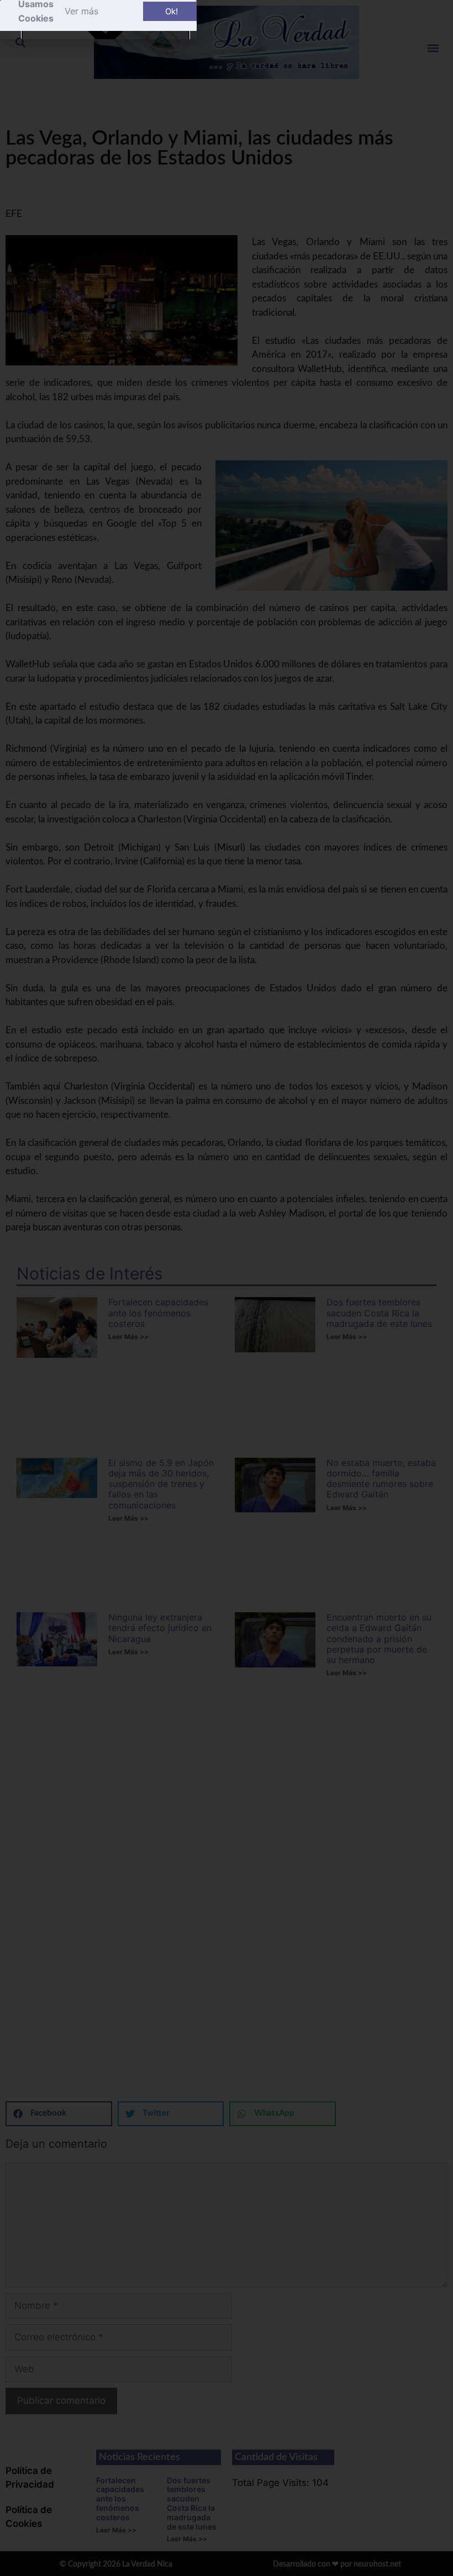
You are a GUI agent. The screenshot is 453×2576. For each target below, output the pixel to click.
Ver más (81, 11)
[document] (227, 1288)
